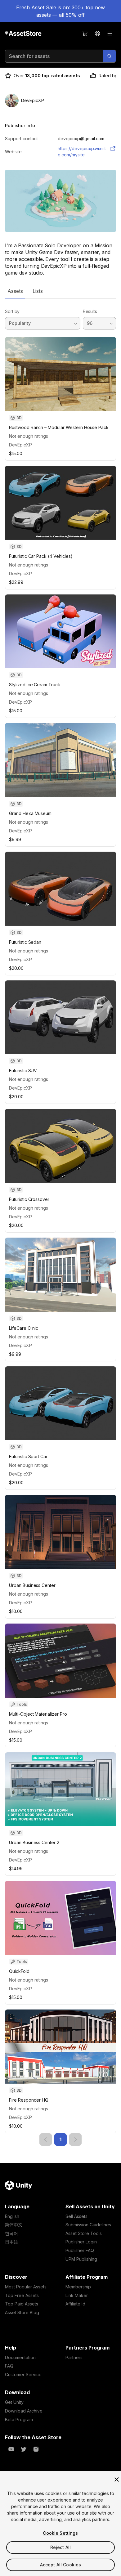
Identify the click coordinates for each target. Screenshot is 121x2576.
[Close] (117, 2480)
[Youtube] (11, 2449)
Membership (78, 2287)
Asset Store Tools (84, 2233)
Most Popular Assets (26, 2287)
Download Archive (24, 2411)
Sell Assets (76, 2216)
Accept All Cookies (61, 2565)
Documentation (20, 2357)
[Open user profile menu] (97, 34)
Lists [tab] (38, 291)
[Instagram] (36, 2449)
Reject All (60, 2547)
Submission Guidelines (88, 2225)
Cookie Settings (60, 2533)
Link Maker (77, 2295)
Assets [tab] (15, 291)
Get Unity (14, 2402)
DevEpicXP (20, 445)
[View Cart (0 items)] (85, 34)
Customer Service (23, 2374)
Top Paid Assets (22, 2304)
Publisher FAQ (80, 2250)
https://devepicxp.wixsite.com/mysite (82, 152)
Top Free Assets (22, 2295)
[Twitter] (24, 2449)
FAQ (9, 2366)
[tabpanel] (60, 1222)
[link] (46, 2139)
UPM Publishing (81, 2259)
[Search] (110, 56)
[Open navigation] (110, 34)
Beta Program (19, 2419)
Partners (74, 2357)
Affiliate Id (75, 2304)
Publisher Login (81, 2242)
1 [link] (60, 2139)
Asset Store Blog (22, 2312)
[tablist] (60, 291)
